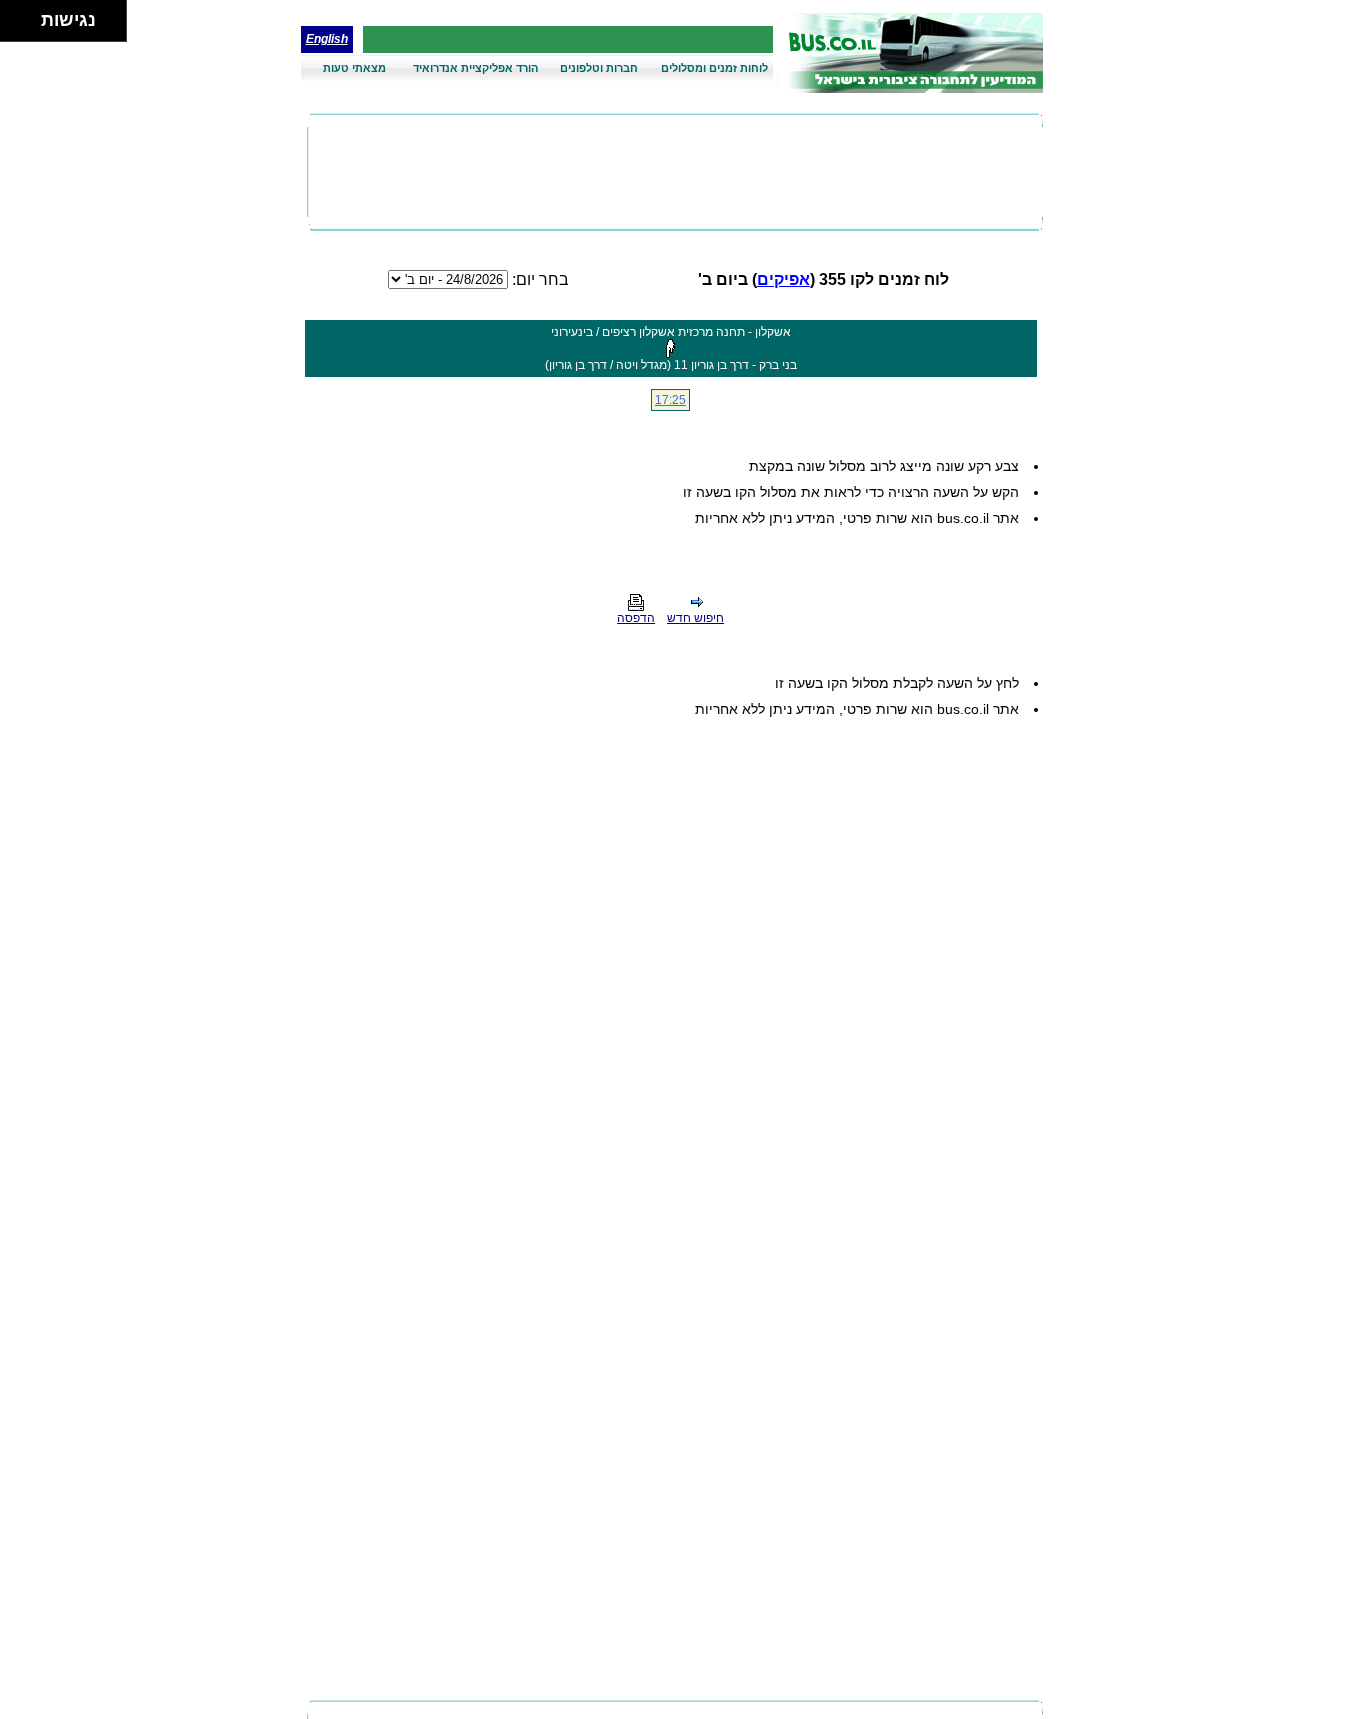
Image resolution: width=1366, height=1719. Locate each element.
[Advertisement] (675, 172)
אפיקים (783, 279)
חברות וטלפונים (599, 68)
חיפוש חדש (695, 618)
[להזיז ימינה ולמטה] (26, 26)
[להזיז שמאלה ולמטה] (15, 26)
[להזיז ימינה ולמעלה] (26, 15)
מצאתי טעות (354, 68)
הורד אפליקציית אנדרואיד (475, 68)
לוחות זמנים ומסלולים (714, 68)
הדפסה (636, 618)
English (327, 39)
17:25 (670, 400)
